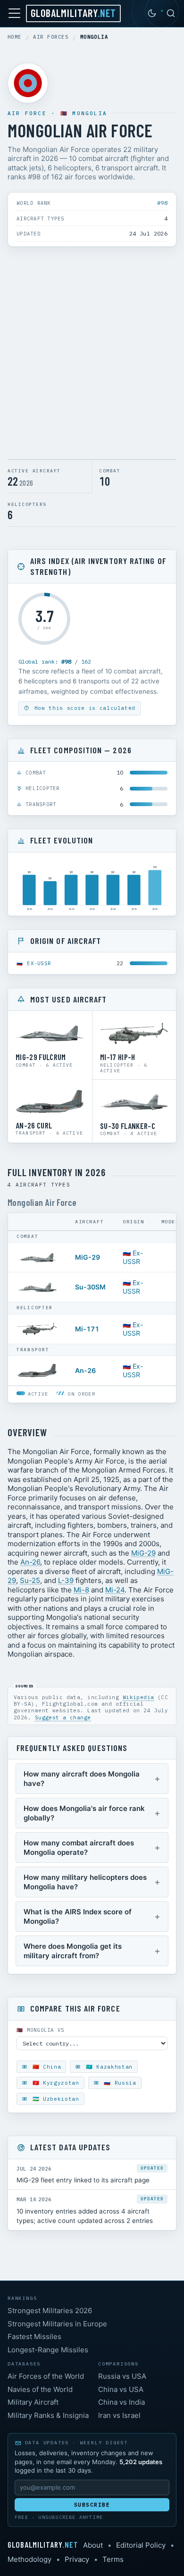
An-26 (85, 1370)
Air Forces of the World (46, 2376)
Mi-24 (115, 1590)
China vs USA (121, 2389)
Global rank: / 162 (55, 661)
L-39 (66, 1580)
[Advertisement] (92, 355)
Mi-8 (81, 1590)
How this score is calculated (83, 708)
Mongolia (90, 113)
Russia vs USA (122, 2376)
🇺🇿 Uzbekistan (54, 2099)
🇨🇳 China (45, 2067)
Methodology (29, 2559)
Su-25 (30, 1580)
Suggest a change (63, 1717)
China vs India (121, 2402)
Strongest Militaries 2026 (50, 2311)
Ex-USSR (39, 963)
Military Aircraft (33, 2402)
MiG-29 (88, 1257)
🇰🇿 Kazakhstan (107, 2067)
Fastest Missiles (34, 2336)
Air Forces (51, 37)
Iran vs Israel (119, 2415)
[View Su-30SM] (37, 1287)
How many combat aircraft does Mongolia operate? (79, 1848)
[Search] (171, 13)
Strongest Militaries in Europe (57, 2324)
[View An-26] (37, 1371)
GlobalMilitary (73, 13)
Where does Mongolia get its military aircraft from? (73, 1951)
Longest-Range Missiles (48, 2350)
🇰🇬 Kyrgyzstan (54, 2083)
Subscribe (92, 2505)
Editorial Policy (141, 2545)
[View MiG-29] (37, 1257)
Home (15, 37)
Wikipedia (138, 1697)
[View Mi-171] (37, 1329)
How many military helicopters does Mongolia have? (85, 1882)
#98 (162, 203)
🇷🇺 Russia (118, 2083)
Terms (113, 2559)
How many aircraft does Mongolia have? (82, 1779)
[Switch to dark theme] (152, 13)
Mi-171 (87, 1329)
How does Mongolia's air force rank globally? (84, 1813)
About (93, 2545)
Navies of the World (40, 2389)
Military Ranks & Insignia (48, 2415)
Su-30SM (90, 1287)
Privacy (77, 2559)
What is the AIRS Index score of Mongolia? (78, 1916)
